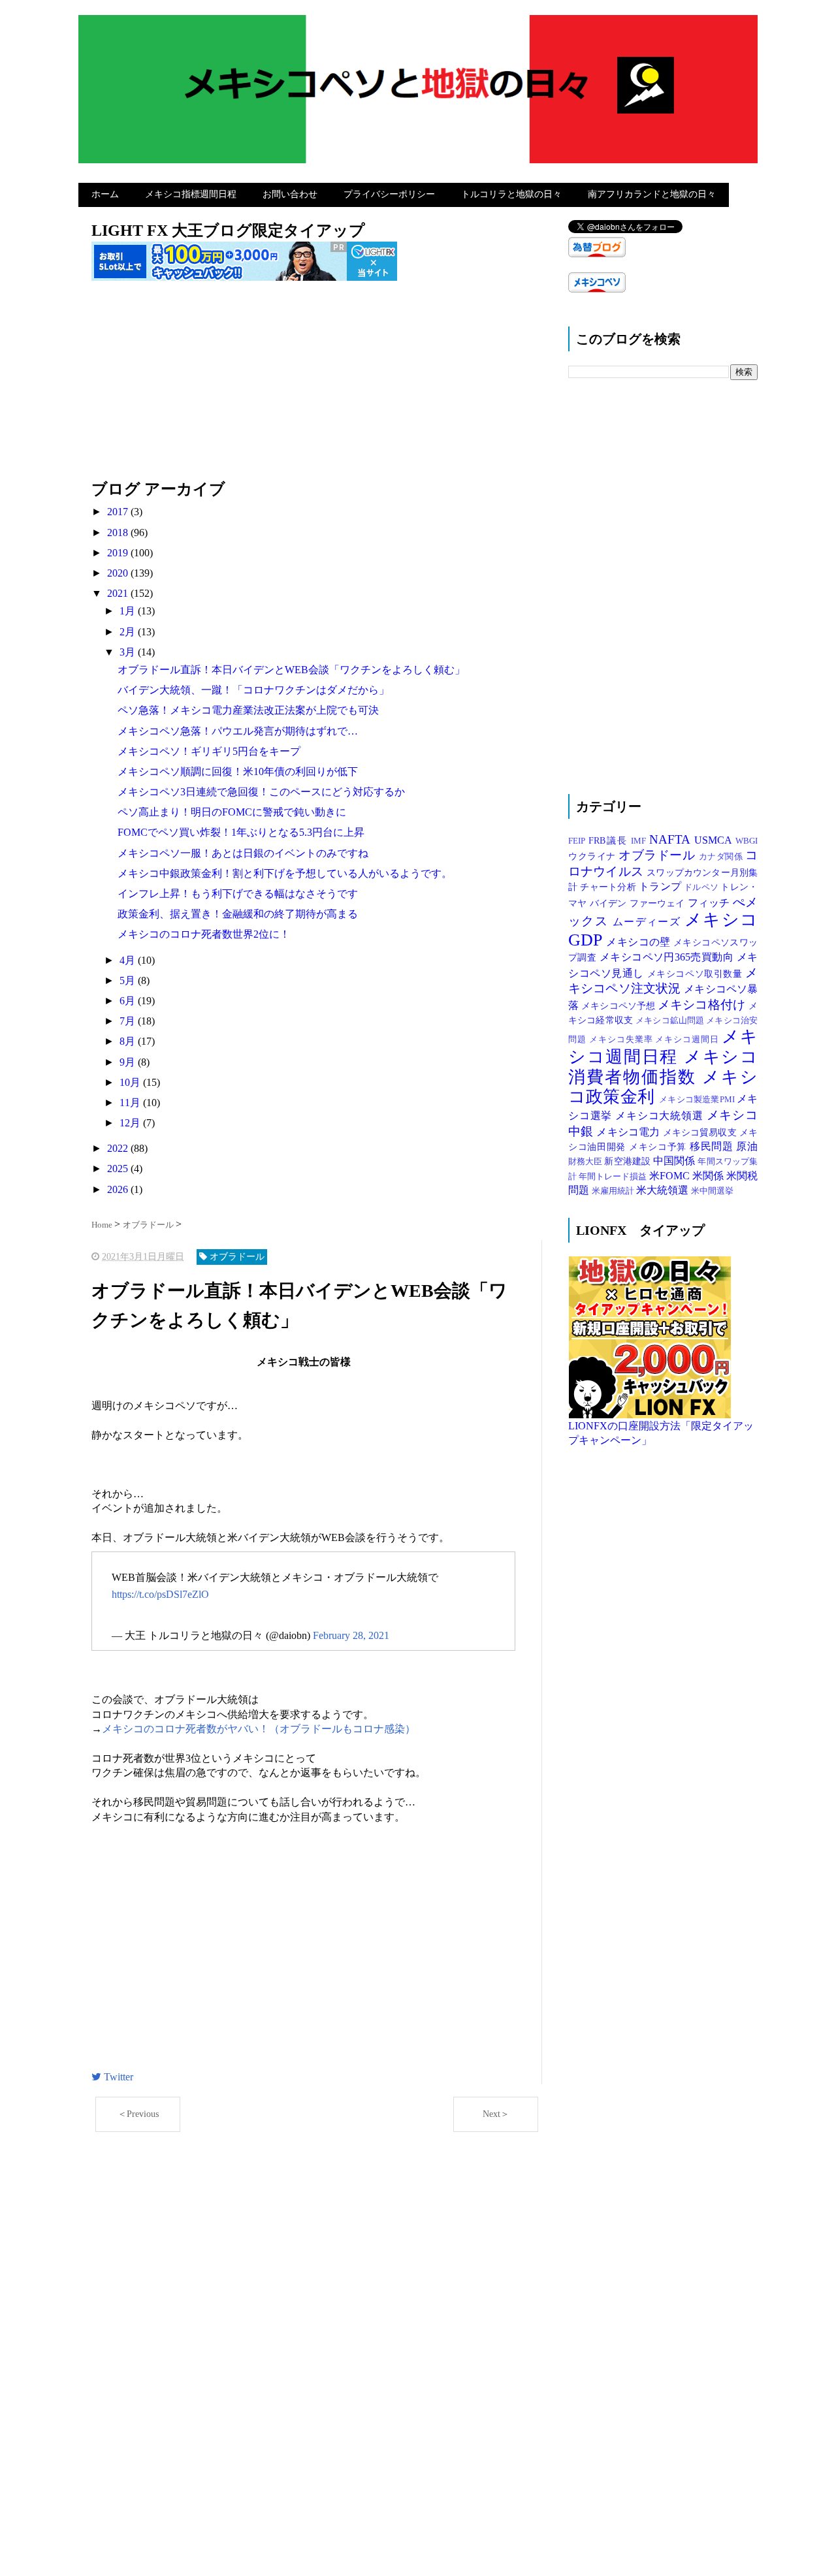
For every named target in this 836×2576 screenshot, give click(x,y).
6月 (129, 1001)
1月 (129, 611)
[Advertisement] (317, 387)
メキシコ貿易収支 (701, 1132)
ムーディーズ (649, 922)
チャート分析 (609, 887)
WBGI (747, 841)
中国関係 (675, 1161)
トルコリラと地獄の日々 (511, 194)
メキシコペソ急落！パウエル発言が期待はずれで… (238, 731)
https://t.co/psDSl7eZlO (160, 1594)
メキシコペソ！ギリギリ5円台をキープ (209, 751)
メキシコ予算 (659, 1147)
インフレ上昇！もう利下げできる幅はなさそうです (238, 894)
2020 (119, 573)
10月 (131, 1082)
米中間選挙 (712, 1191)
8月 (129, 1041)
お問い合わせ (290, 194)
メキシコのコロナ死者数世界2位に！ (204, 934)
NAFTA (672, 839)
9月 (129, 1062)
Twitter (117, 2077)
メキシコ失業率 (622, 1040)
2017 (119, 512)
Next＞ (496, 2114)
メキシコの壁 (640, 942)
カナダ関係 (722, 857)
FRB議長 (610, 840)
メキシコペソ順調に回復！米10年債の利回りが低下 (238, 771)
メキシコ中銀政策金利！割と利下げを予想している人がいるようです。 (285, 873)
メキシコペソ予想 (619, 1006)
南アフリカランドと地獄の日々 (652, 194)
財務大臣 (586, 1162)
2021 (119, 593)
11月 (131, 1103)
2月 (129, 632)
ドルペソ (702, 887)
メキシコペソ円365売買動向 (668, 957)
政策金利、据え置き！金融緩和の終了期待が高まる (238, 914)
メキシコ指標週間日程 (191, 194)
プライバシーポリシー (389, 194)
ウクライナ (593, 856)
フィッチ (710, 903)
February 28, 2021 (351, 1635)
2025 (119, 1169)
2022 (119, 1148)
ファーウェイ (659, 903)
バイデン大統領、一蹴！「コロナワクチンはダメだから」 (253, 690)
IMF (640, 841)
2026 (119, 1189)
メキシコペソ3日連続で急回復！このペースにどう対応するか (261, 792)
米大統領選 (664, 1190)
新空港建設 (629, 1161)
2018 (119, 533)
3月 (129, 652)
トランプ (661, 886)
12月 (131, 1123)
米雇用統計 (614, 1191)
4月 (129, 960)
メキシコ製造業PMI (698, 1100)
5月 (129, 980)
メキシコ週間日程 (663, 1047)
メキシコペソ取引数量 (696, 974)
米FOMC (671, 1176)
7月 (129, 1021)
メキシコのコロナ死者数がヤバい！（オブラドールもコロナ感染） (259, 1729)
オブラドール (659, 855)
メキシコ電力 (629, 1132)
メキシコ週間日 (688, 1040)
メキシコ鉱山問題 (671, 1021)
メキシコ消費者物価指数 (663, 1067)
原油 (747, 1146)
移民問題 (713, 1146)
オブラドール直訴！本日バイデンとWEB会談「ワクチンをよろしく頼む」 (291, 670)
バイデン (610, 903)
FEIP (578, 841)
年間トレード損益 (614, 1177)
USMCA (715, 840)
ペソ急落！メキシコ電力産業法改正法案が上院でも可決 (248, 710)
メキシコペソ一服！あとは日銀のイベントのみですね (243, 853)
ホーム (105, 194)
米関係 (709, 1176)
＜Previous (138, 2114)
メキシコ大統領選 (661, 1116)
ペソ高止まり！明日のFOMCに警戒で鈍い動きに (232, 812)
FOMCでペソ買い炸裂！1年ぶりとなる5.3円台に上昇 (241, 832)
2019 (119, 553)
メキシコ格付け (703, 1005)
